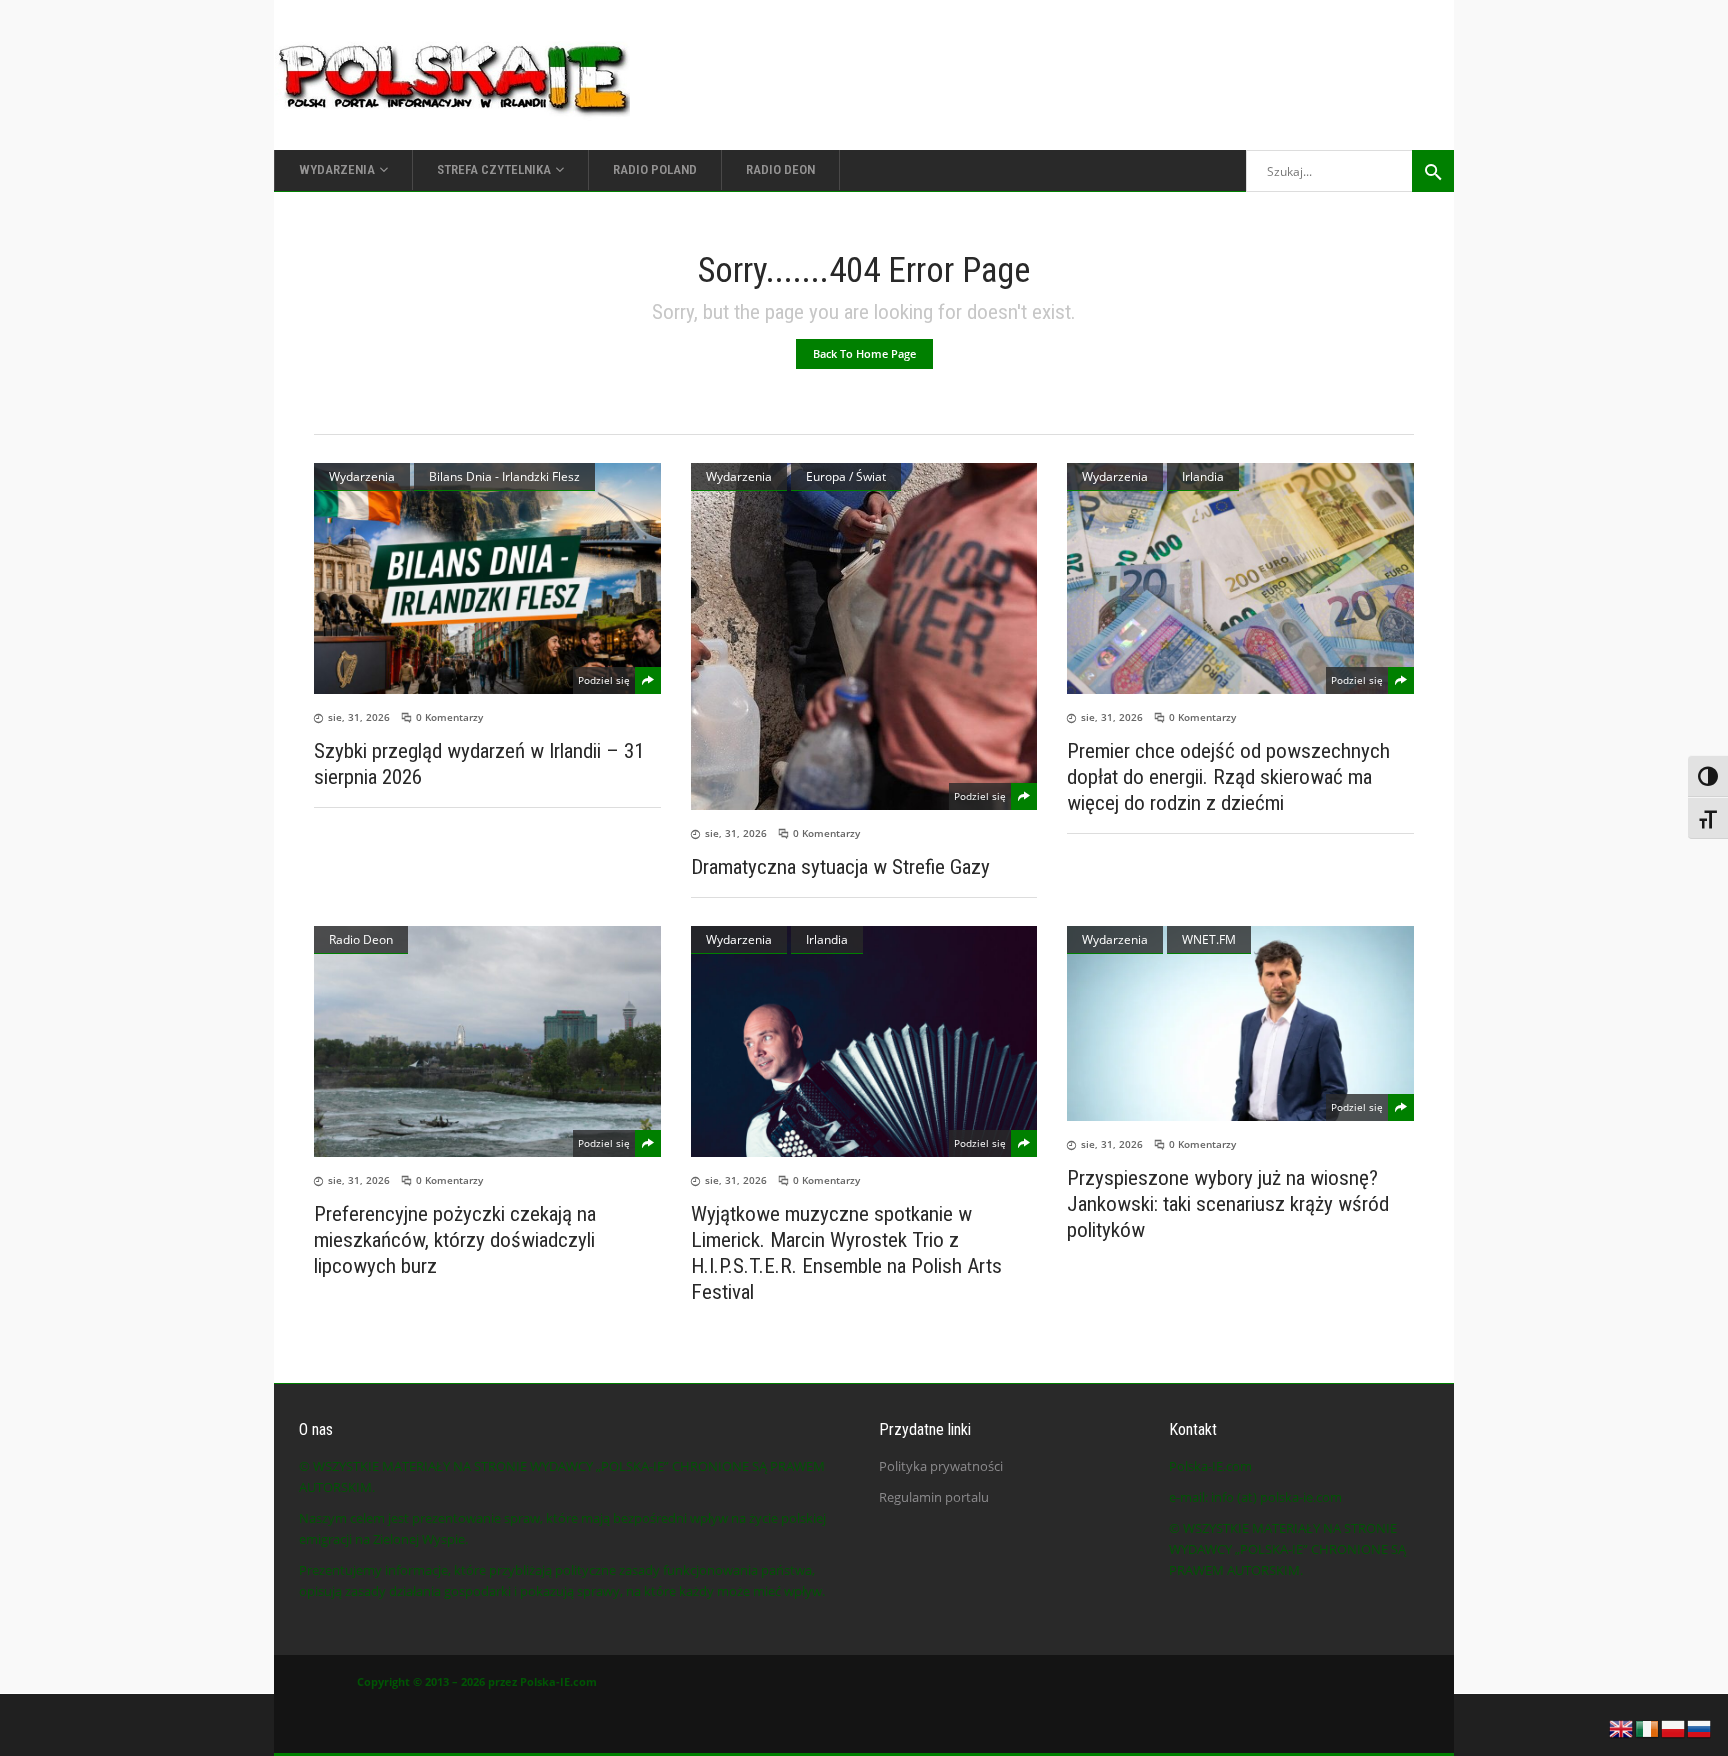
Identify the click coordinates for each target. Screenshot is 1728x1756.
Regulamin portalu (934, 1497)
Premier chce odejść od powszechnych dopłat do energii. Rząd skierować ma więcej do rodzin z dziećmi (1228, 777)
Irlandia (1203, 476)
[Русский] (1700, 1727)
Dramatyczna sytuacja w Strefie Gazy (840, 867)
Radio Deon (361, 939)
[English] (1622, 1727)
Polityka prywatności (941, 1466)
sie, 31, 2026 (359, 717)
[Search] (1433, 171)
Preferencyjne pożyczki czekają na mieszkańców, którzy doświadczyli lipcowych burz (455, 1240)
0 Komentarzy (449, 717)
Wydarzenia (362, 476)
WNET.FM (1209, 939)
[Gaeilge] (1648, 1727)
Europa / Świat (846, 476)
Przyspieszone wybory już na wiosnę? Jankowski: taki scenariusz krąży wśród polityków (1228, 1204)
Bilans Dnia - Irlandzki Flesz (504, 476)
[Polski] (1674, 1727)
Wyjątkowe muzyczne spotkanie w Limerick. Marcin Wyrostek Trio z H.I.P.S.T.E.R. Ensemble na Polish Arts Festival (846, 1253)
